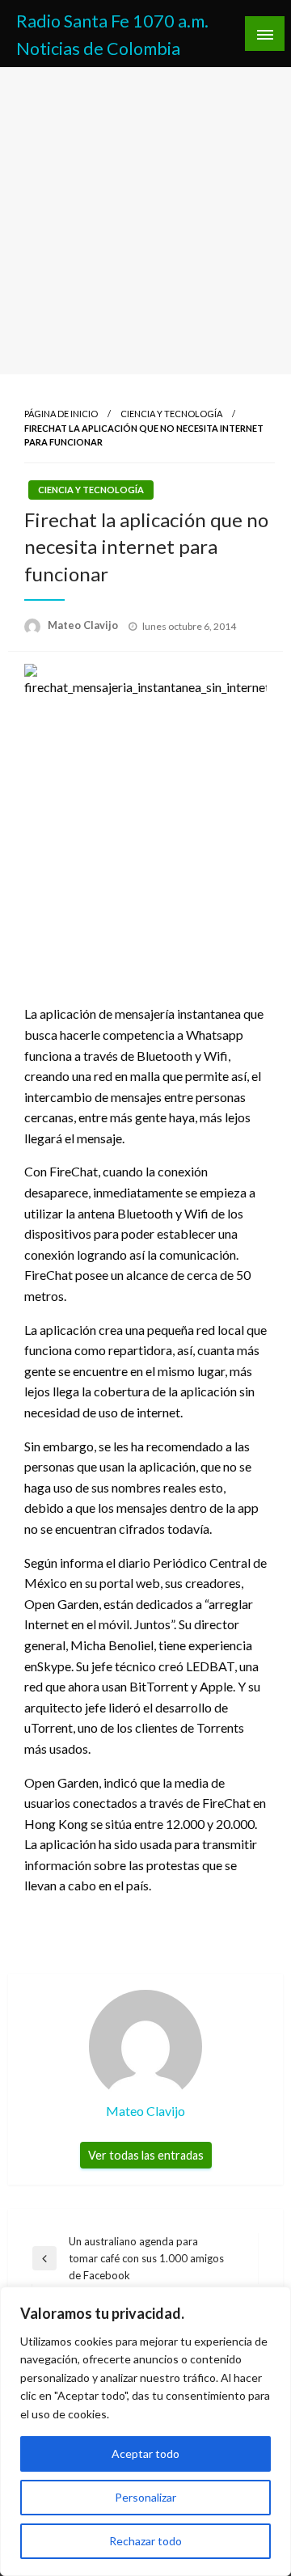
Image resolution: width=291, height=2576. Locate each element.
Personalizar (145, 2497)
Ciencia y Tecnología (171, 414)
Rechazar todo (145, 2541)
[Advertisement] (145, 221)
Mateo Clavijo (84, 625)
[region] (145, 2431)
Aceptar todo (145, 2454)
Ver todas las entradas (146, 2155)
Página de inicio (61, 414)
